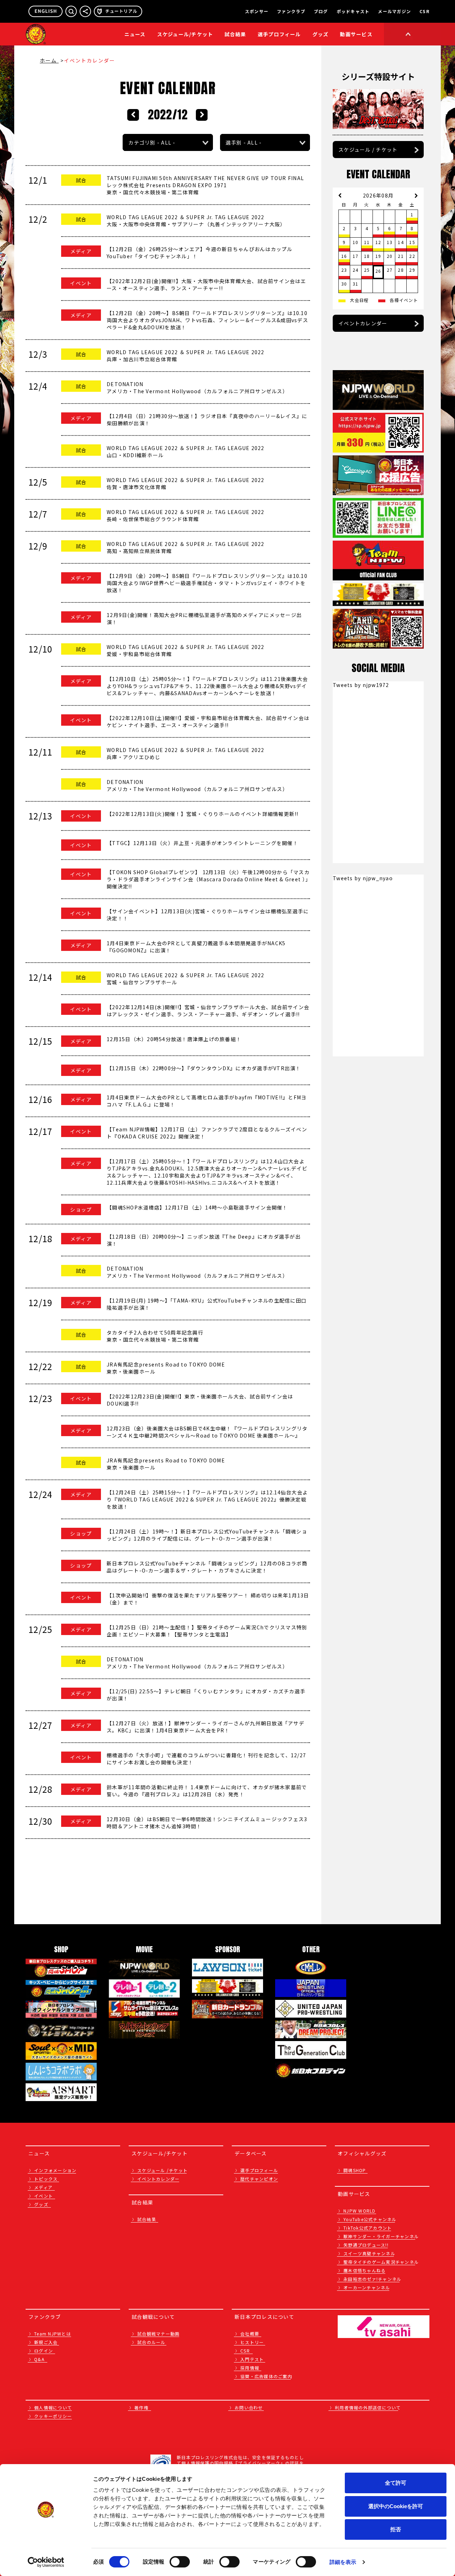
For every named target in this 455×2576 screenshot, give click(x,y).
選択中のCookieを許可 (396, 2506)
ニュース (135, 34)
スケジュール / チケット (368, 150)
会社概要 (250, 2334)
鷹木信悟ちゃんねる (365, 2270)
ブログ (321, 11)
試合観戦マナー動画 (158, 2334)
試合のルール (151, 2342)
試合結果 (235, 34)
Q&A (39, 2359)
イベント (44, 2196)
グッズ (41, 2204)
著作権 (141, 2407)
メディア (43, 2187)
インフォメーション (55, 2170)
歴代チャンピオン (259, 2179)
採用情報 (250, 2368)
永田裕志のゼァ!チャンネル (372, 2279)
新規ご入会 (46, 2342)
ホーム (49, 60)
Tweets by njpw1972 (361, 685)
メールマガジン (394, 11)
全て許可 (396, 2483)
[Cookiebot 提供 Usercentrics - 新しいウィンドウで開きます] (46, 2562)
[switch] (180, 2562)
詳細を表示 (343, 2562)
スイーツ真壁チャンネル (369, 2253)
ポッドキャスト (353, 11)
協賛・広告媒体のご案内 (266, 2376)
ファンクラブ (291, 11)
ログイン (44, 2351)
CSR (424, 11)
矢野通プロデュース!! (366, 2245)
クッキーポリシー (53, 2416)
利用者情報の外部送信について (368, 2407)
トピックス (46, 2179)
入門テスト (252, 2359)
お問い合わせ (249, 2407)
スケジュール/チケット (185, 34)
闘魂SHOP (355, 2170)
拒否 (396, 2529)
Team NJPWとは (53, 2334)
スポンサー (257, 11)
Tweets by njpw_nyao (363, 878)
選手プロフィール (279, 34)
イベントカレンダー (363, 323)
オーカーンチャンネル (367, 2287)
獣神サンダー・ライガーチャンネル (381, 2236)
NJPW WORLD (360, 2211)
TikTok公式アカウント (368, 2228)
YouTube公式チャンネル (370, 2219)
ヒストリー (252, 2342)
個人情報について (53, 2407)
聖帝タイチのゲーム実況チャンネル (381, 2262)
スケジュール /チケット (162, 2170)
